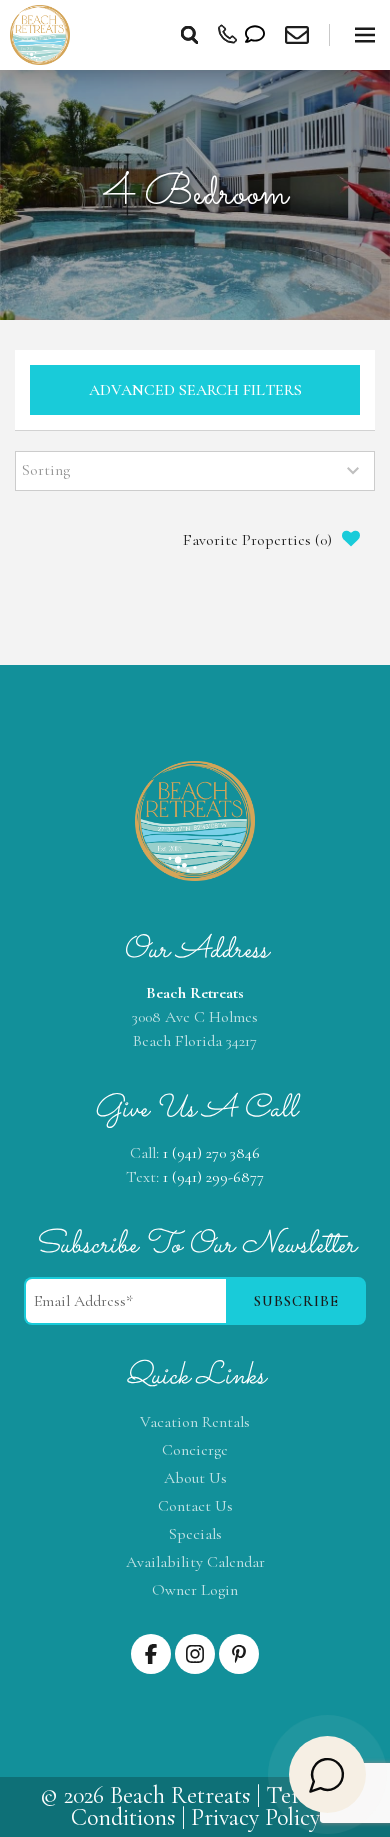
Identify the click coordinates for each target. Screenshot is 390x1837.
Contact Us (195, 1506)
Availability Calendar (195, 1562)
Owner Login (195, 1590)
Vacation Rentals (195, 1422)
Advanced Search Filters (195, 390)
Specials (195, 1534)
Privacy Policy (255, 1817)
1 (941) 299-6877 (213, 1177)
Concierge (195, 1450)
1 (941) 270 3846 (211, 1153)
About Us (195, 1478)
